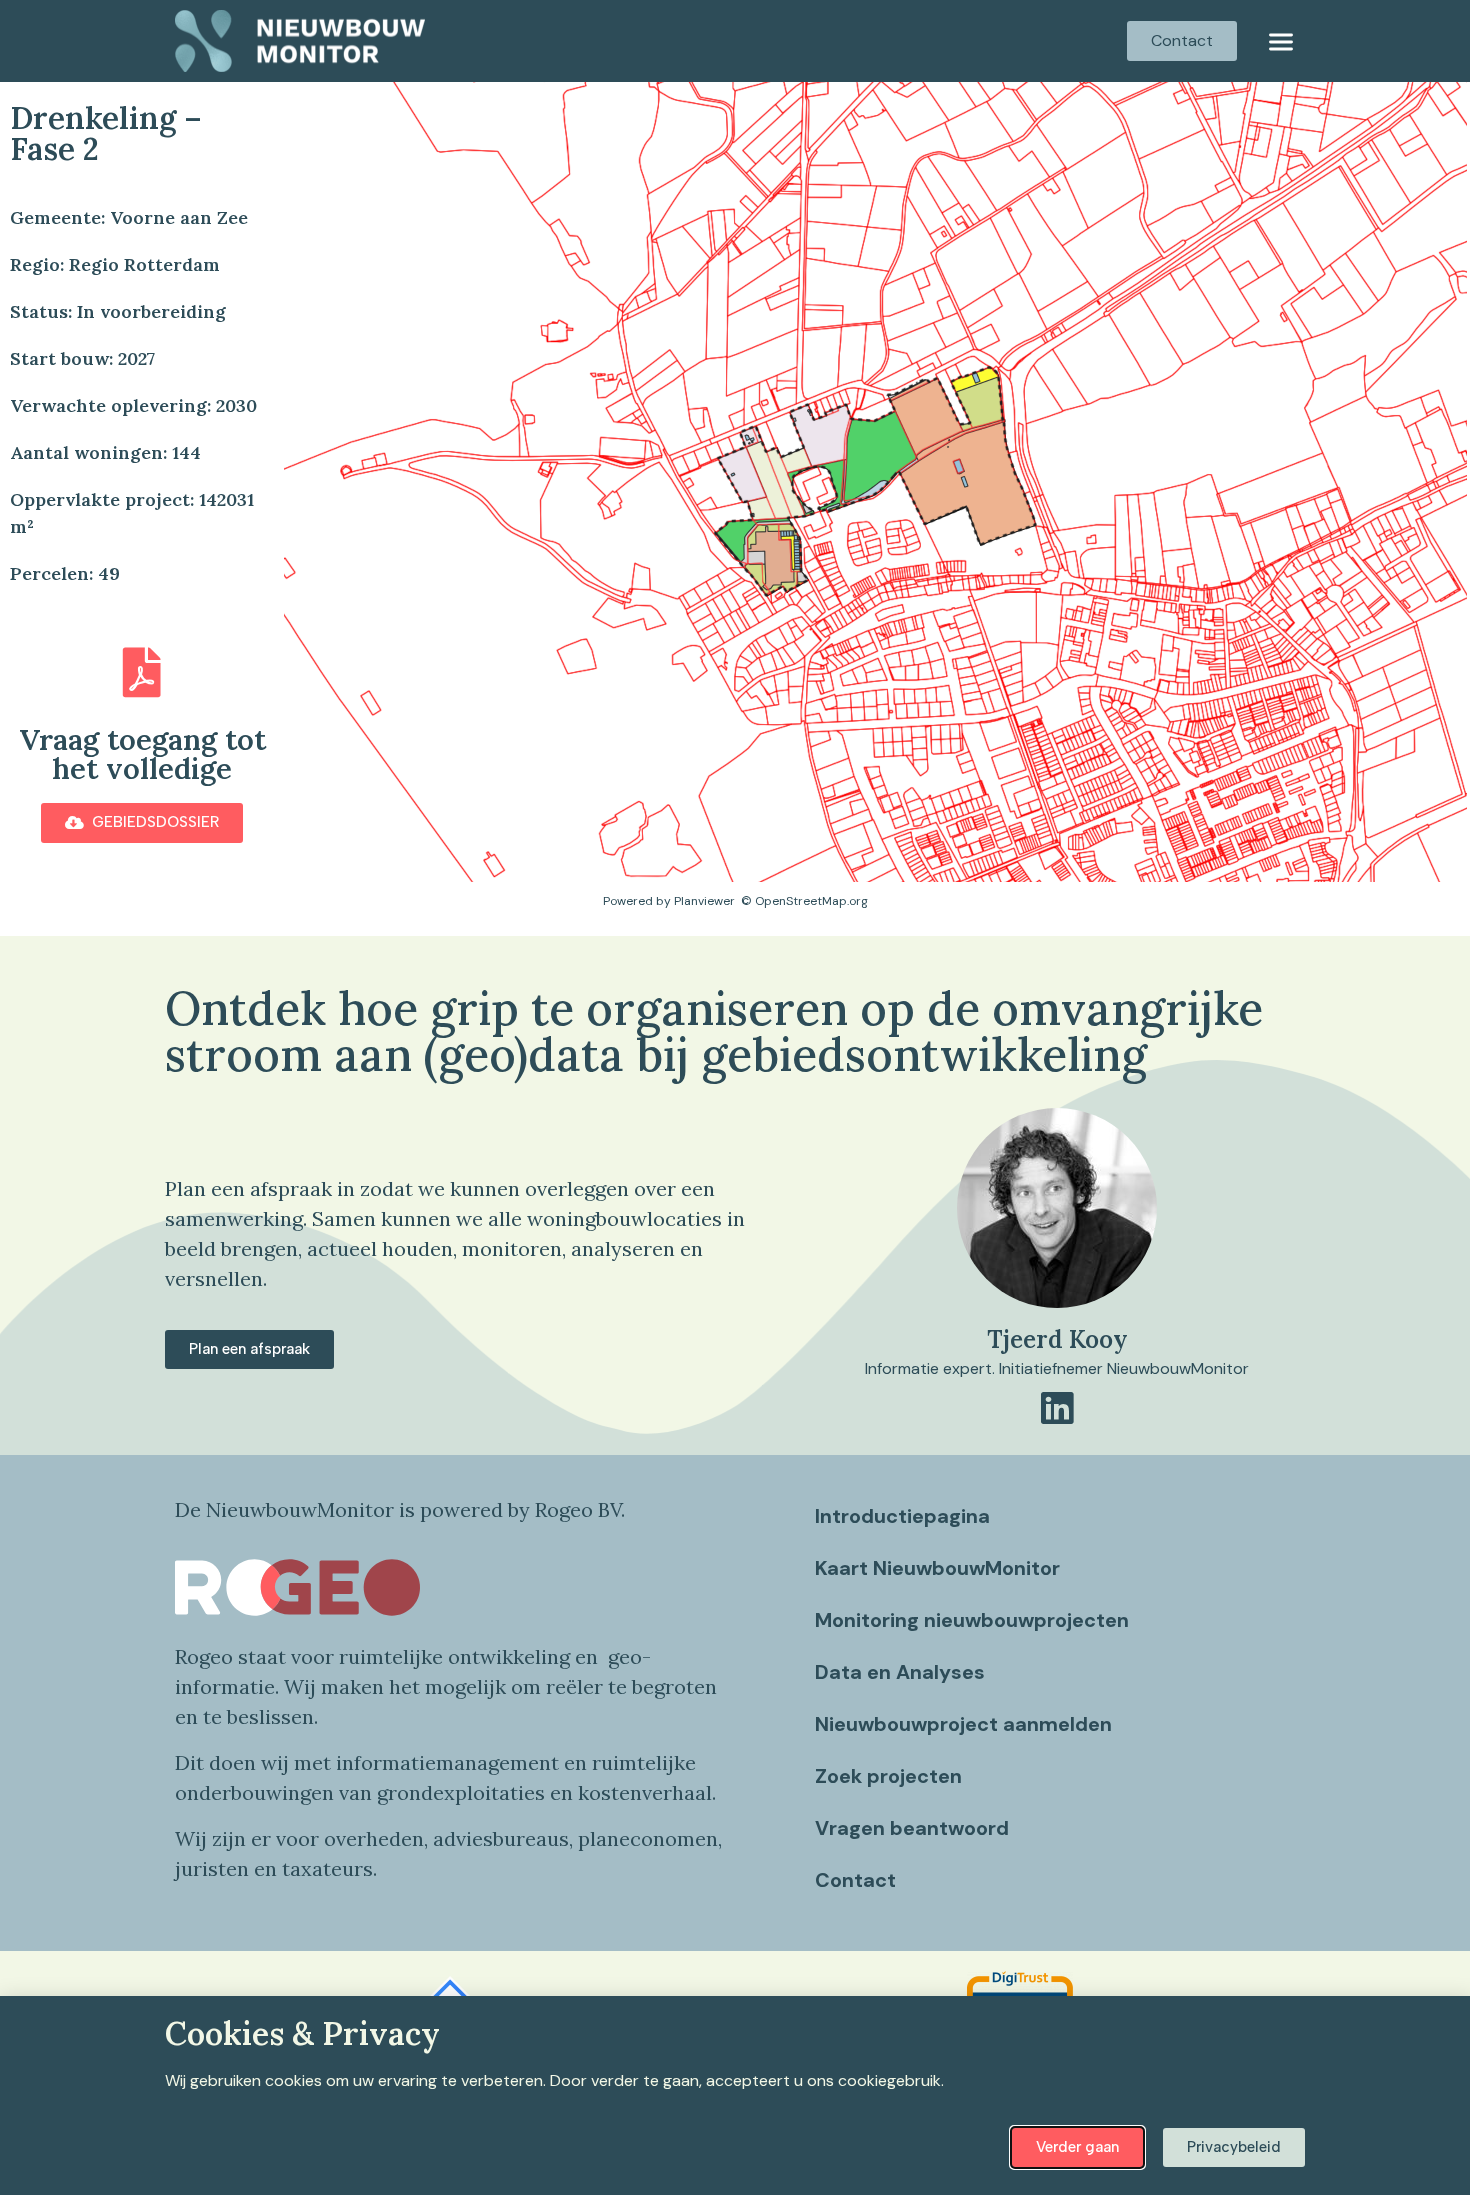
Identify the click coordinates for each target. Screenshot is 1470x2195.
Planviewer (704, 901)
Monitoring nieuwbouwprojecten (972, 1620)
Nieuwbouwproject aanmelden (963, 1724)
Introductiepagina (902, 1516)
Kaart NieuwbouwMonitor (937, 1568)
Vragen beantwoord (912, 1828)
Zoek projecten (888, 1776)
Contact (855, 1880)
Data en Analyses (900, 1672)
